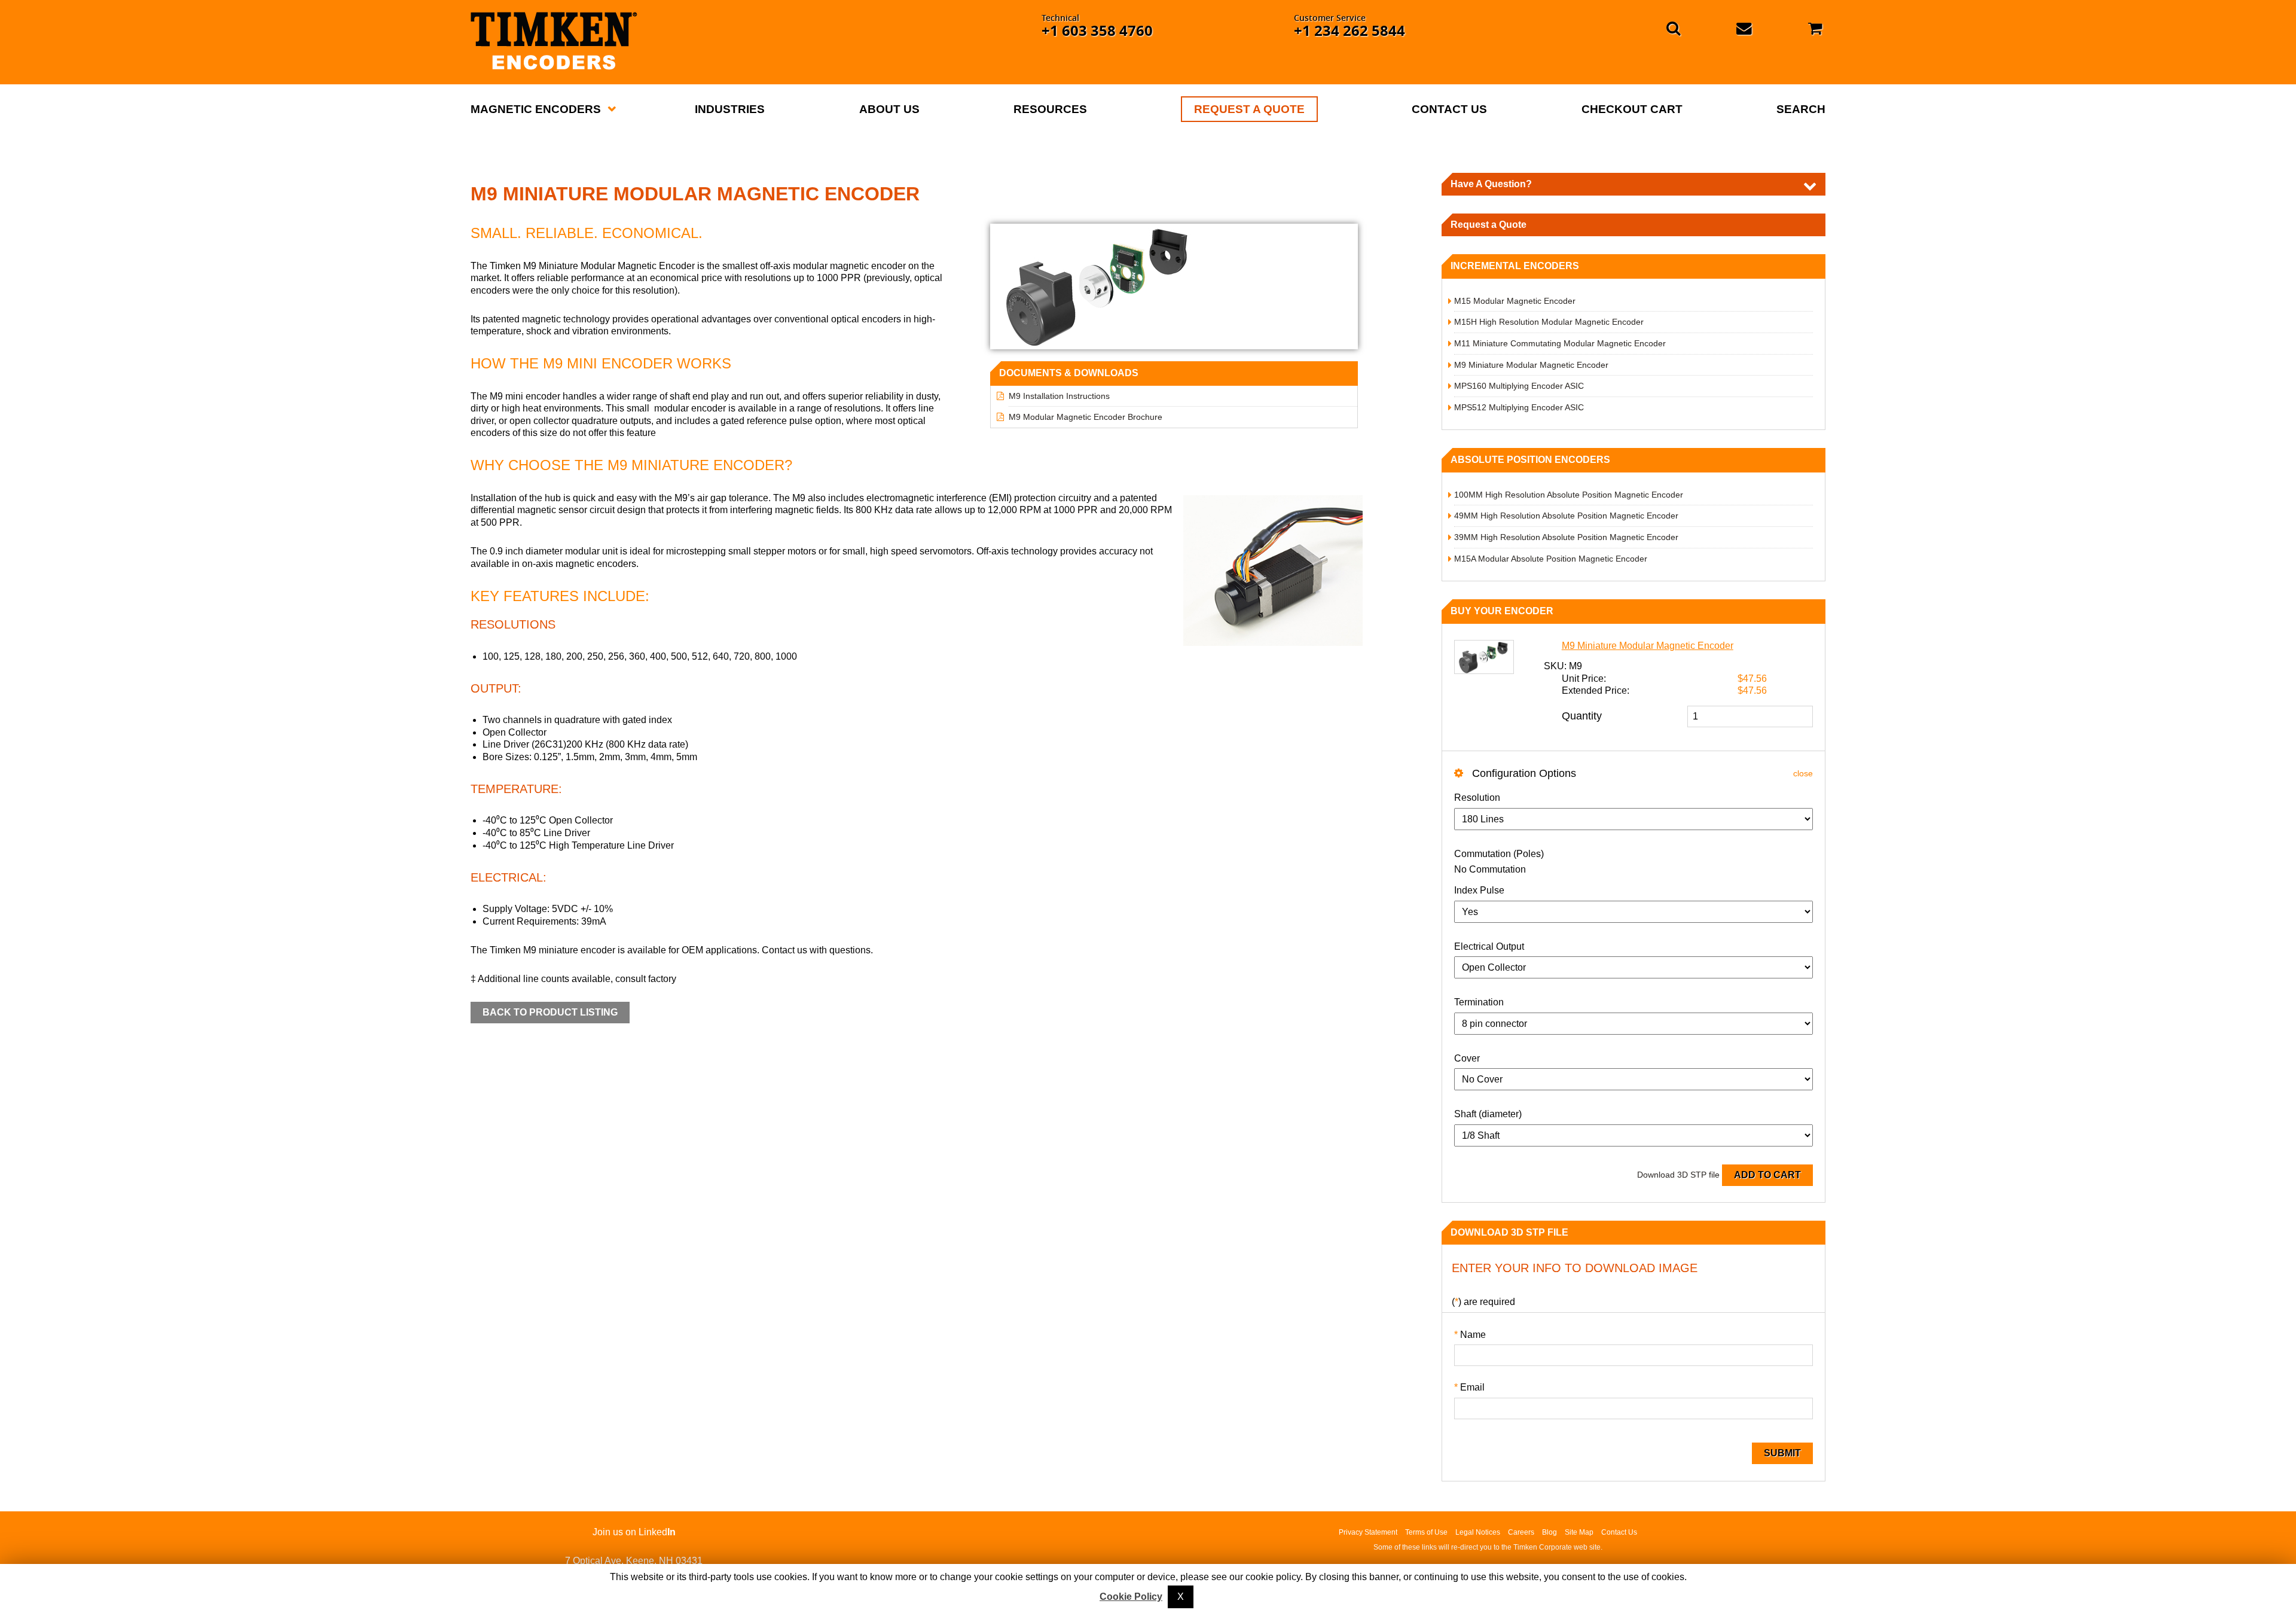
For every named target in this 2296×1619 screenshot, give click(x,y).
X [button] (1181, 1597)
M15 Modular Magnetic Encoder (1515, 301)
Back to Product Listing (550, 1012)
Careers (1521, 1532)
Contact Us (1449, 109)
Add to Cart (1767, 1175)
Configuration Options (1523, 773)
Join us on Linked (634, 1532)
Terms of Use (1426, 1532)
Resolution (1477, 798)
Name (1470, 1335)
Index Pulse (1479, 890)
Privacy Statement (1368, 1532)
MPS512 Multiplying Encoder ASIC (1519, 407)
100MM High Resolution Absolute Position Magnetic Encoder (1569, 495)
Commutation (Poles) (1499, 854)
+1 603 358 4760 (1097, 31)
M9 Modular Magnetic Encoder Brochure (1086, 417)
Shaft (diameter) (1488, 1114)
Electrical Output (1489, 946)
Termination (1479, 1002)
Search (1801, 109)
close (1803, 773)
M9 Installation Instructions (1059, 396)
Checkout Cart (1632, 109)
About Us (889, 109)
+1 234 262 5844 (1349, 31)
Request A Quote (1249, 109)
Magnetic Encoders (536, 109)
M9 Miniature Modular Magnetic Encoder (1531, 365)
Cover (1467, 1058)
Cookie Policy (1131, 1597)
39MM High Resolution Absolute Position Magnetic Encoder (1566, 537)
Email (1469, 1387)
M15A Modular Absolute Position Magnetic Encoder (1551, 559)
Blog (1550, 1532)
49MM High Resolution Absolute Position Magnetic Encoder (1566, 516)
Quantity (1582, 716)
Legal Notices (1478, 1532)
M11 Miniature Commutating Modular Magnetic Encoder (1560, 343)
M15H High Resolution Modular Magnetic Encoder (1549, 322)
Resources (1050, 109)
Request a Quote (1489, 225)
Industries (730, 109)
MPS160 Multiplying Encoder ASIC (1519, 386)
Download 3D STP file (1678, 1175)
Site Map (1579, 1532)
